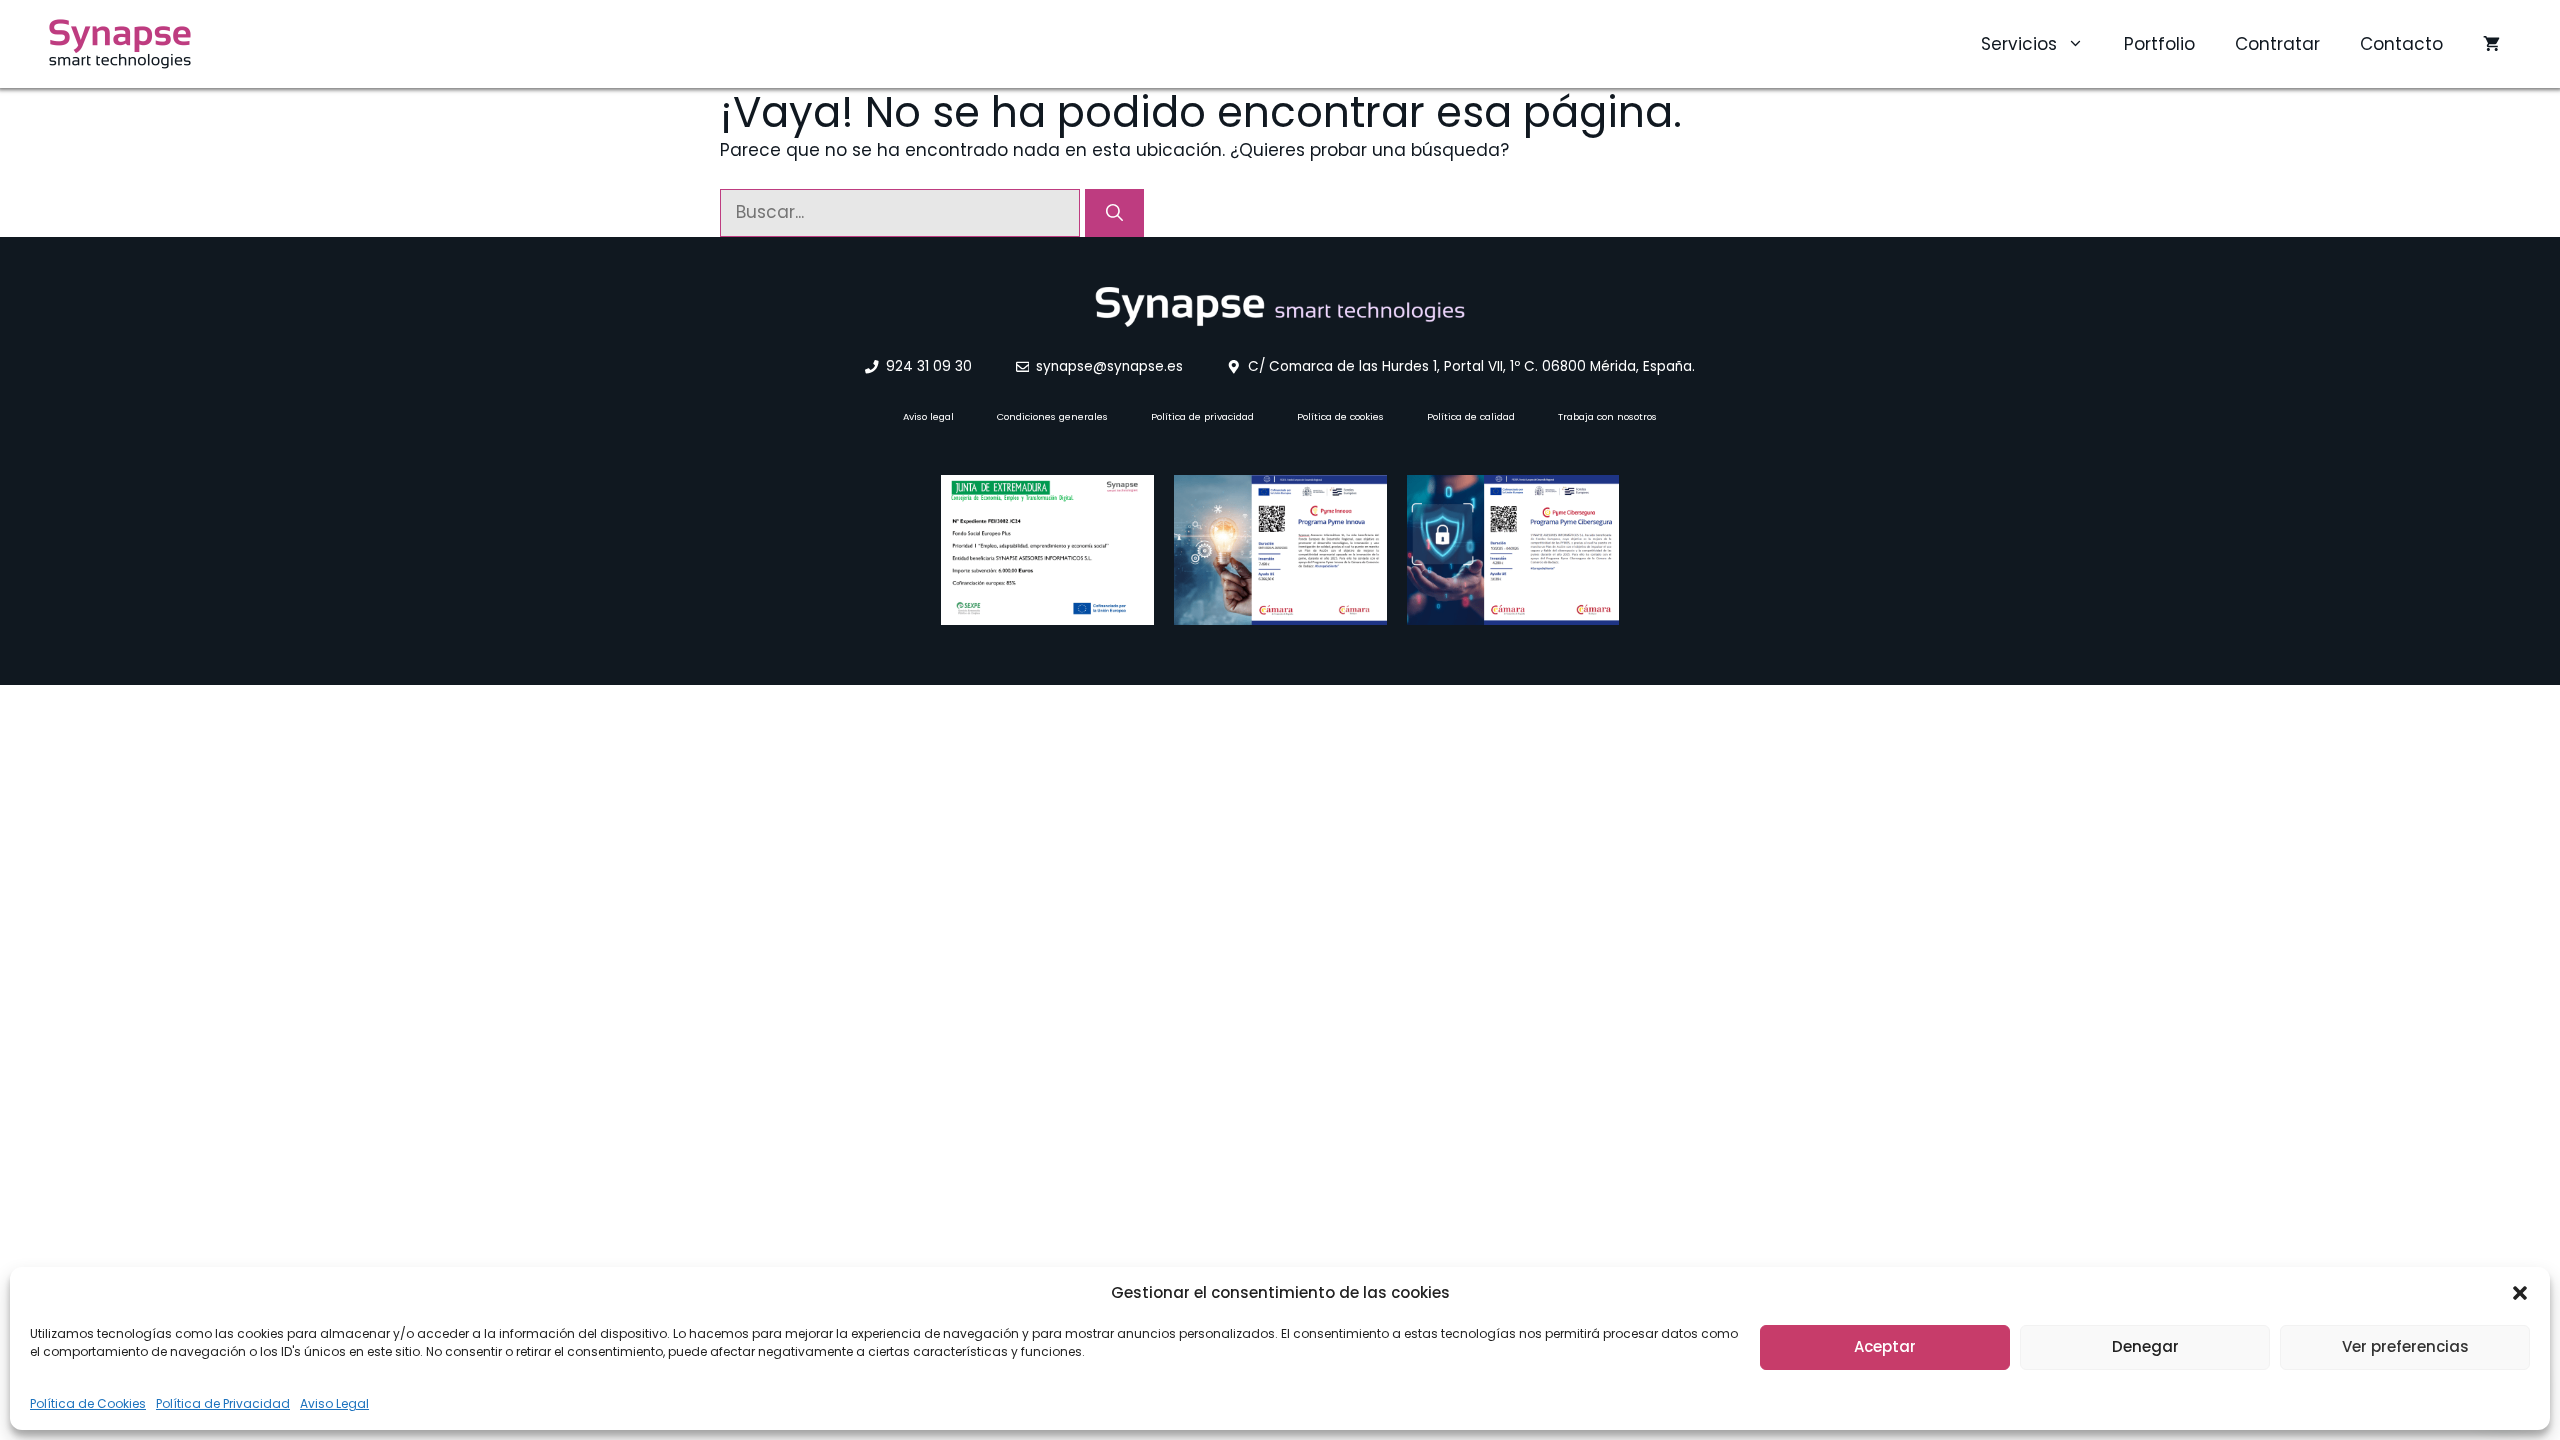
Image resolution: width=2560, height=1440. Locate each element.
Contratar (2277, 44)
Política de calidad (1471, 416)
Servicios (2019, 44)
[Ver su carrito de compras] (2491, 44)
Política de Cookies (88, 1403)
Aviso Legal (334, 1403)
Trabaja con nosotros (1607, 416)
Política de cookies (1340, 416)
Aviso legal (928, 416)
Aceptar (1885, 1346)
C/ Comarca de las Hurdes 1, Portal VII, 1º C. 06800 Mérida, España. (1471, 366)
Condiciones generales (1052, 416)
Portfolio (2159, 44)
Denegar (2145, 1346)
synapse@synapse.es (1109, 366)
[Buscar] (1114, 213)
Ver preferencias (2405, 1346)
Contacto (2401, 44)
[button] (2520, 1293)
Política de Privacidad (223, 1403)
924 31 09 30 (929, 366)
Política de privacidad (1202, 416)
